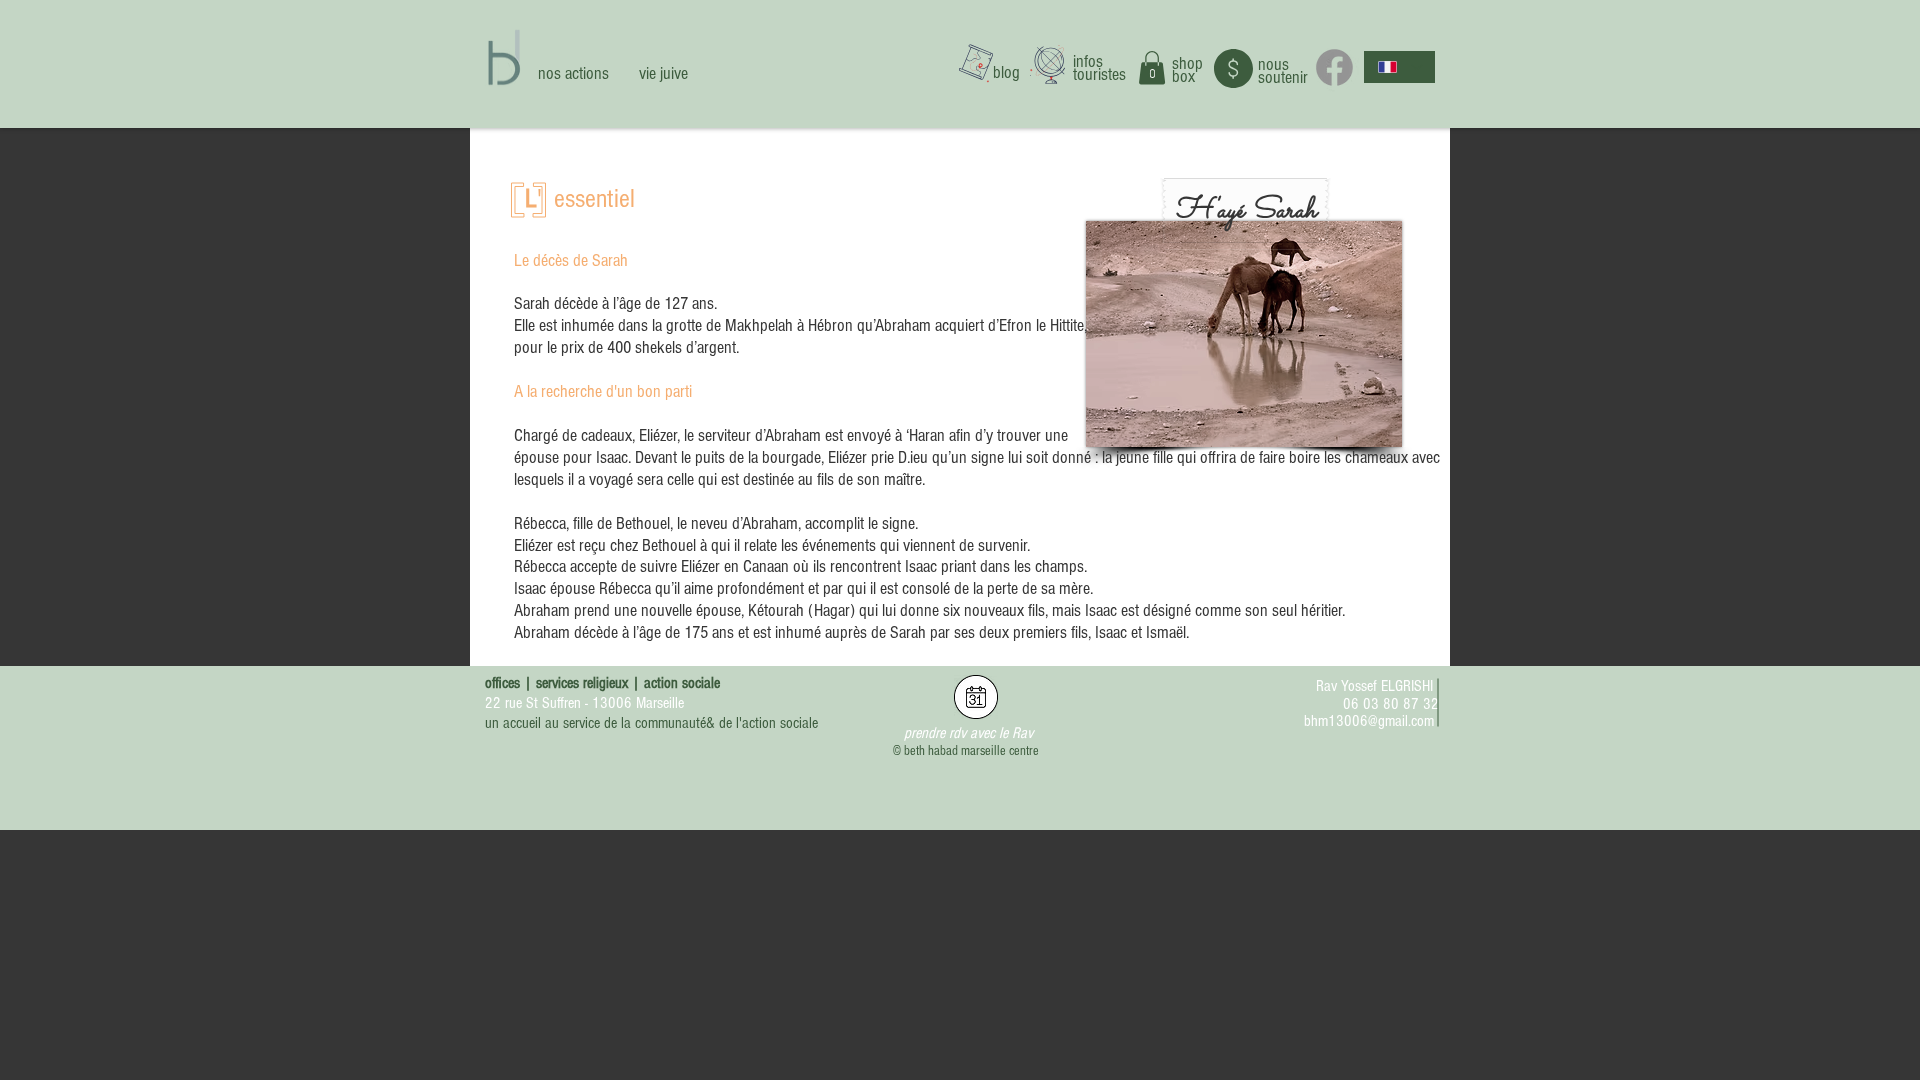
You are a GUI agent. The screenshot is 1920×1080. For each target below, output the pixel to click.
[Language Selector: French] (1399, 67)
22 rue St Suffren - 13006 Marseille (584, 703)
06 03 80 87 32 (1391, 704)
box (1183, 76)
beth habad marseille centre (971, 751)
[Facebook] (1334, 67)
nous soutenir (1283, 71)
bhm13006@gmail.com (1369, 721)
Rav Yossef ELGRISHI (1374, 686)
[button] (1152, 67)
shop (1187, 63)
